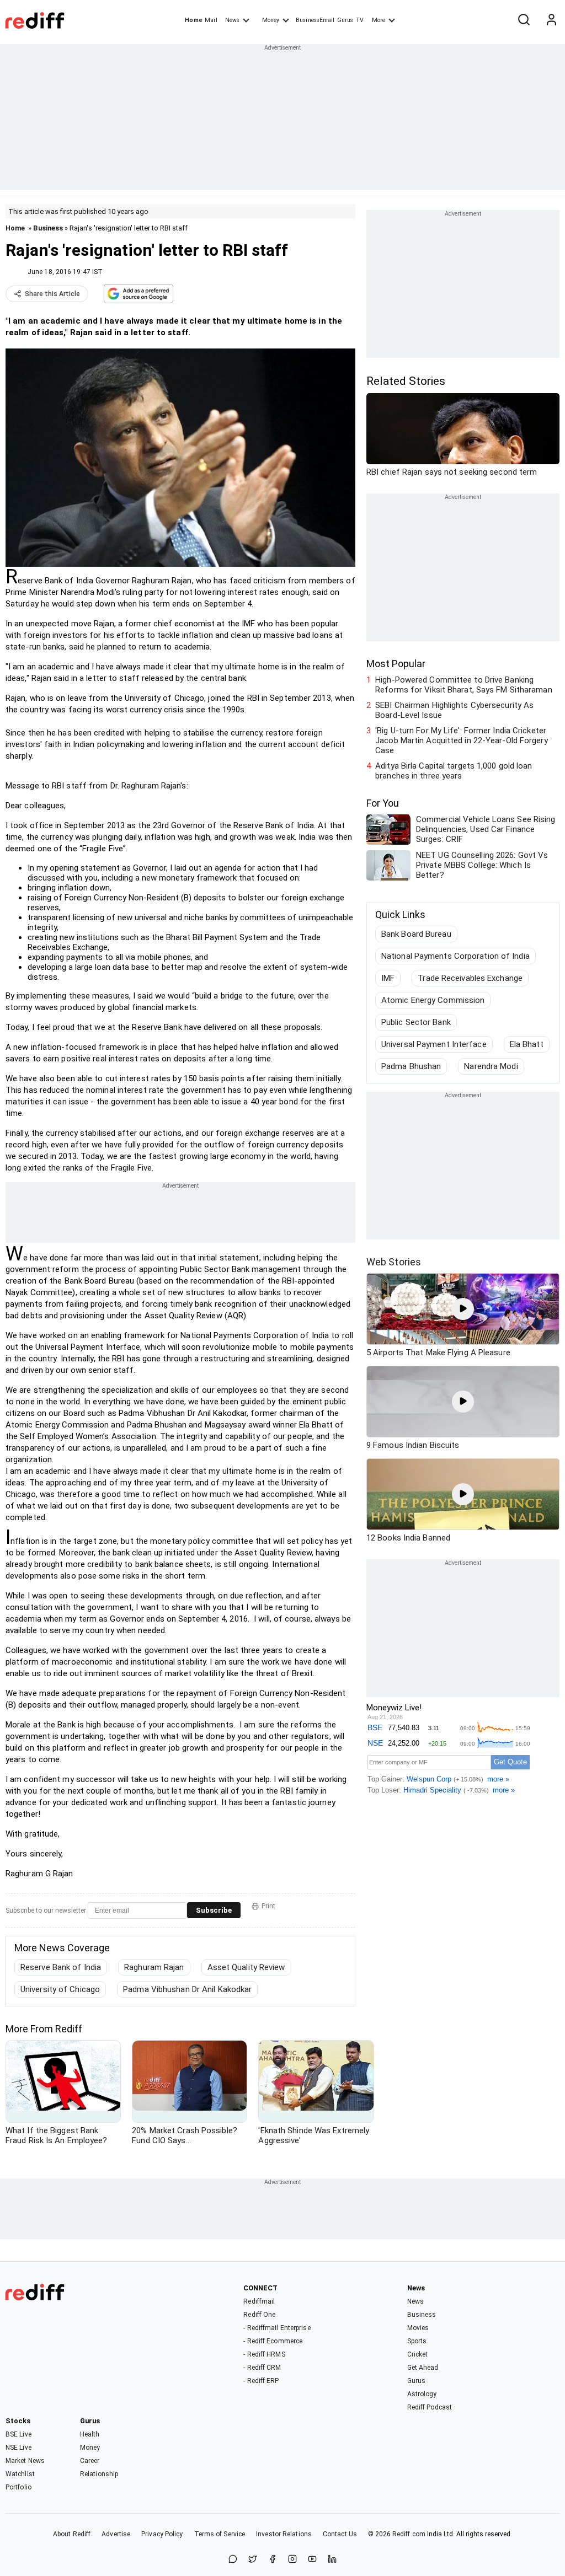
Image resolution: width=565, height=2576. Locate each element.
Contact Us (340, 2534)
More (379, 20)
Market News (25, 2461)
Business (48, 228)
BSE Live (18, 2434)
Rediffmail (259, 2301)
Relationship (99, 2474)
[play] (463, 1309)
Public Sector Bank (416, 1022)
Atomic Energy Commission (433, 1000)
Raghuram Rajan (154, 1967)
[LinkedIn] (332, 2560)
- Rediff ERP (261, 2381)
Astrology (422, 2394)
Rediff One (259, 2315)
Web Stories (394, 1262)
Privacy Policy (162, 2534)
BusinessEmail (315, 20)
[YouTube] (312, 2560)
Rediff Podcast (430, 2407)
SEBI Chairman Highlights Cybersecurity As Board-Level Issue (454, 710)
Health (90, 2434)
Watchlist (20, 2474)
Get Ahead (423, 2368)
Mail (211, 20)
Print (268, 1906)
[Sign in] (551, 20)
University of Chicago (60, 1989)
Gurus (345, 20)
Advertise (116, 2534)
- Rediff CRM (262, 2368)
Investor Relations (284, 2534)
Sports (417, 2341)
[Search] (524, 20)
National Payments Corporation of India (455, 956)
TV (360, 20)
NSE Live (18, 2448)
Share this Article (52, 294)
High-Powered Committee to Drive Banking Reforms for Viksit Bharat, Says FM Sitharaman (464, 685)
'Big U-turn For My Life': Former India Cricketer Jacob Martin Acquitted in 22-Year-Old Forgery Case (462, 740)
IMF (388, 978)
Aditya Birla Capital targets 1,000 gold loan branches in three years (454, 771)
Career (90, 2461)
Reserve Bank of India (61, 1967)
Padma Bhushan (411, 1066)
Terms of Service (220, 2534)
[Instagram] (292, 2560)
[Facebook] (273, 2560)
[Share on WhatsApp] (233, 2560)
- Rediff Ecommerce (273, 2341)
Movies (418, 2328)
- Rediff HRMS (264, 2354)
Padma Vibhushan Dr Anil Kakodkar (187, 1989)
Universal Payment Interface (434, 1044)
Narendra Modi (491, 1066)
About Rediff (72, 2534)
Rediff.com (409, 2534)
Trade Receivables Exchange (470, 978)
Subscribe (214, 1910)
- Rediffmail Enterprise (277, 2328)
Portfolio (18, 2487)
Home (193, 20)
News (232, 20)
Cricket (418, 2354)
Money (271, 20)
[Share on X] (253, 2560)
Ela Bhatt (527, 1044)
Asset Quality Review (246, 1967)
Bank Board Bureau (416, 934)
